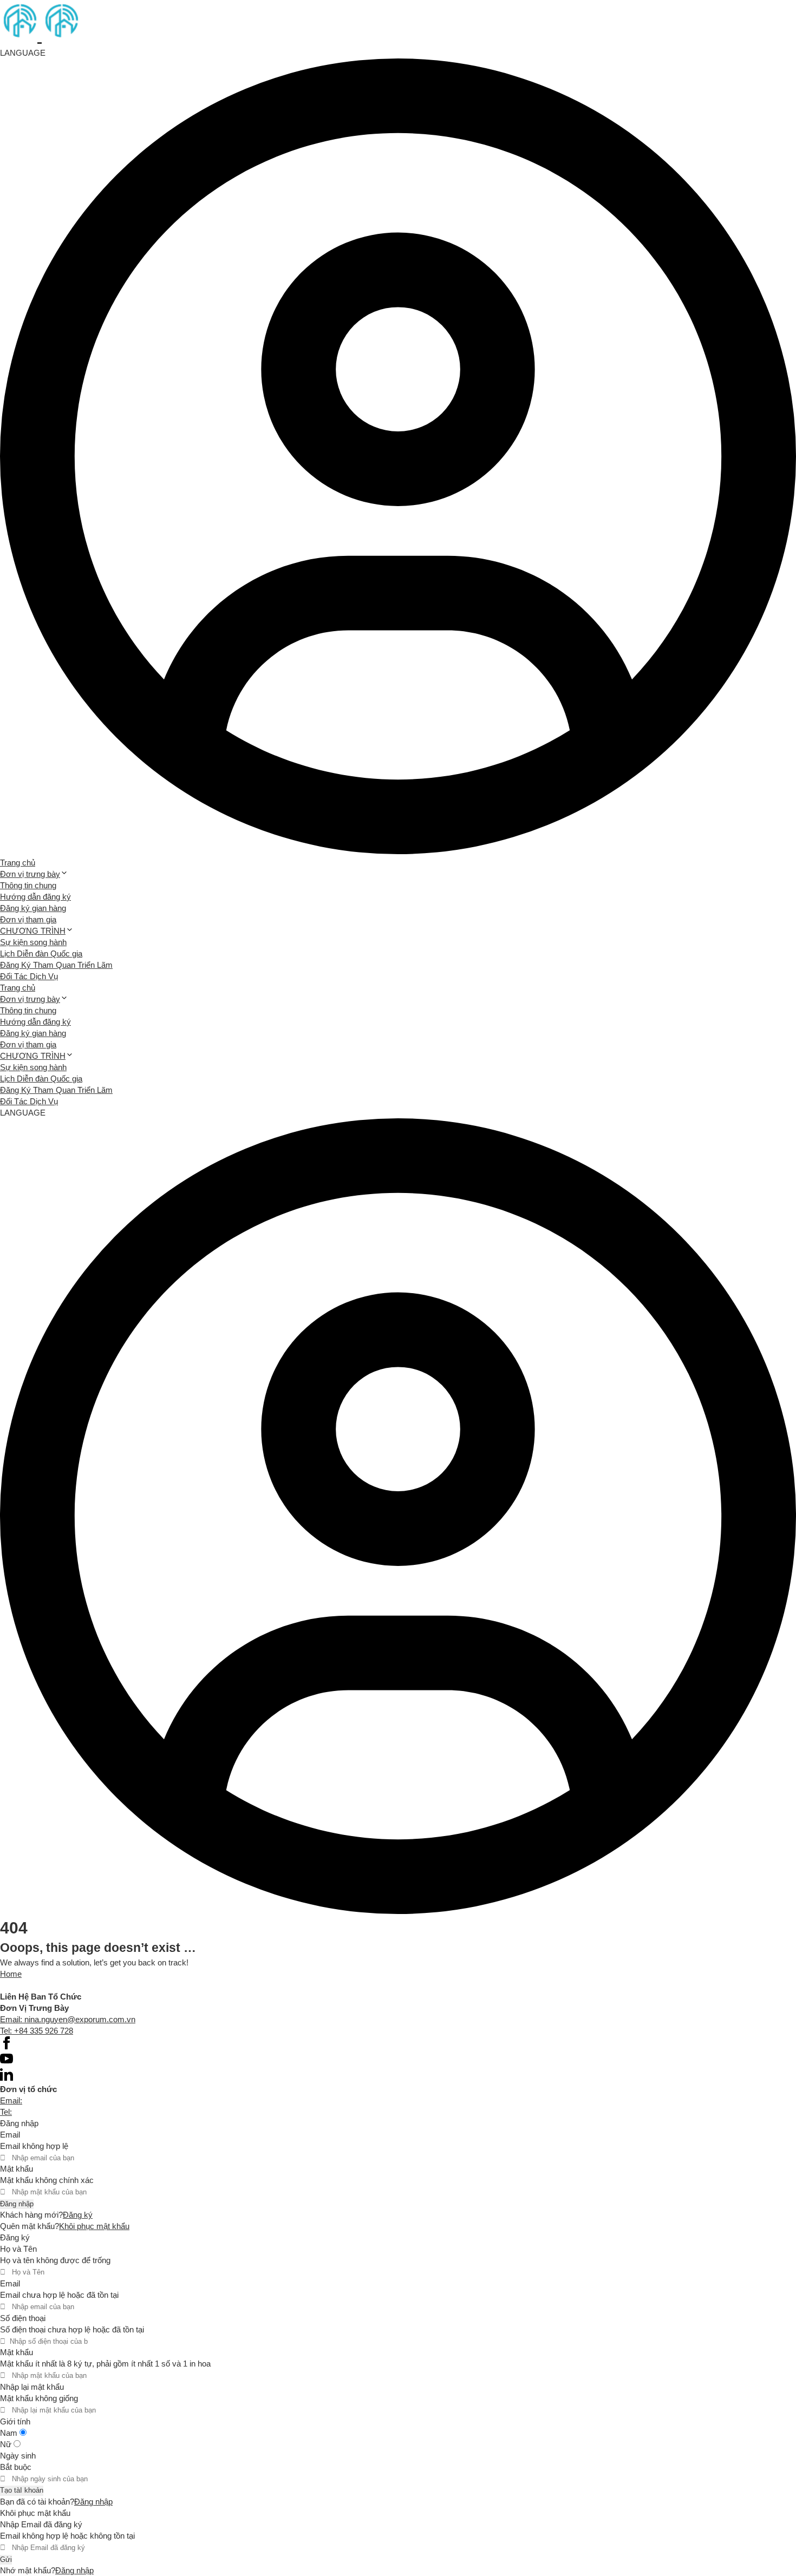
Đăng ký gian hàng (33, 908)
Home (11, 1974)
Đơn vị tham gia (28, 919)
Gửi (6, 2559)
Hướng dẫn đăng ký (35, 897)
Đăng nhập (17, 2204)
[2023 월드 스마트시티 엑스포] (40, 35)
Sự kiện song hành (33, 942)
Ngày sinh (18, 2456)
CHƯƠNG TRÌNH (33, 931)
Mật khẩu (17, 2169)
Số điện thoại (23, 2318)
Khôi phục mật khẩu (94, 2226)
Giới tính (15, 2421)
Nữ (7, 2444)
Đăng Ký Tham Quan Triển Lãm (56, 965)
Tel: (6, 2112)
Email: (11, 2100)
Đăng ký (78, 2215)
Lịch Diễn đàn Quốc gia (41, 953)
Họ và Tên (18, 2249)
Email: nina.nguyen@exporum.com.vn (68, 2019)
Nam (10, 2433)
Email (10, 2135)
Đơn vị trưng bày (30, 874)
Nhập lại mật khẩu (32, 2387)
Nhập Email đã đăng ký (41, 2524)
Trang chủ (18, 863)
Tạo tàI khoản (22, 2490)
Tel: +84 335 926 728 (37, 2031)
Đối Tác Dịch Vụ (29, 976)
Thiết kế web (22, 1985)
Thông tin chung (28, 885)
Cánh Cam (80, 1985)
